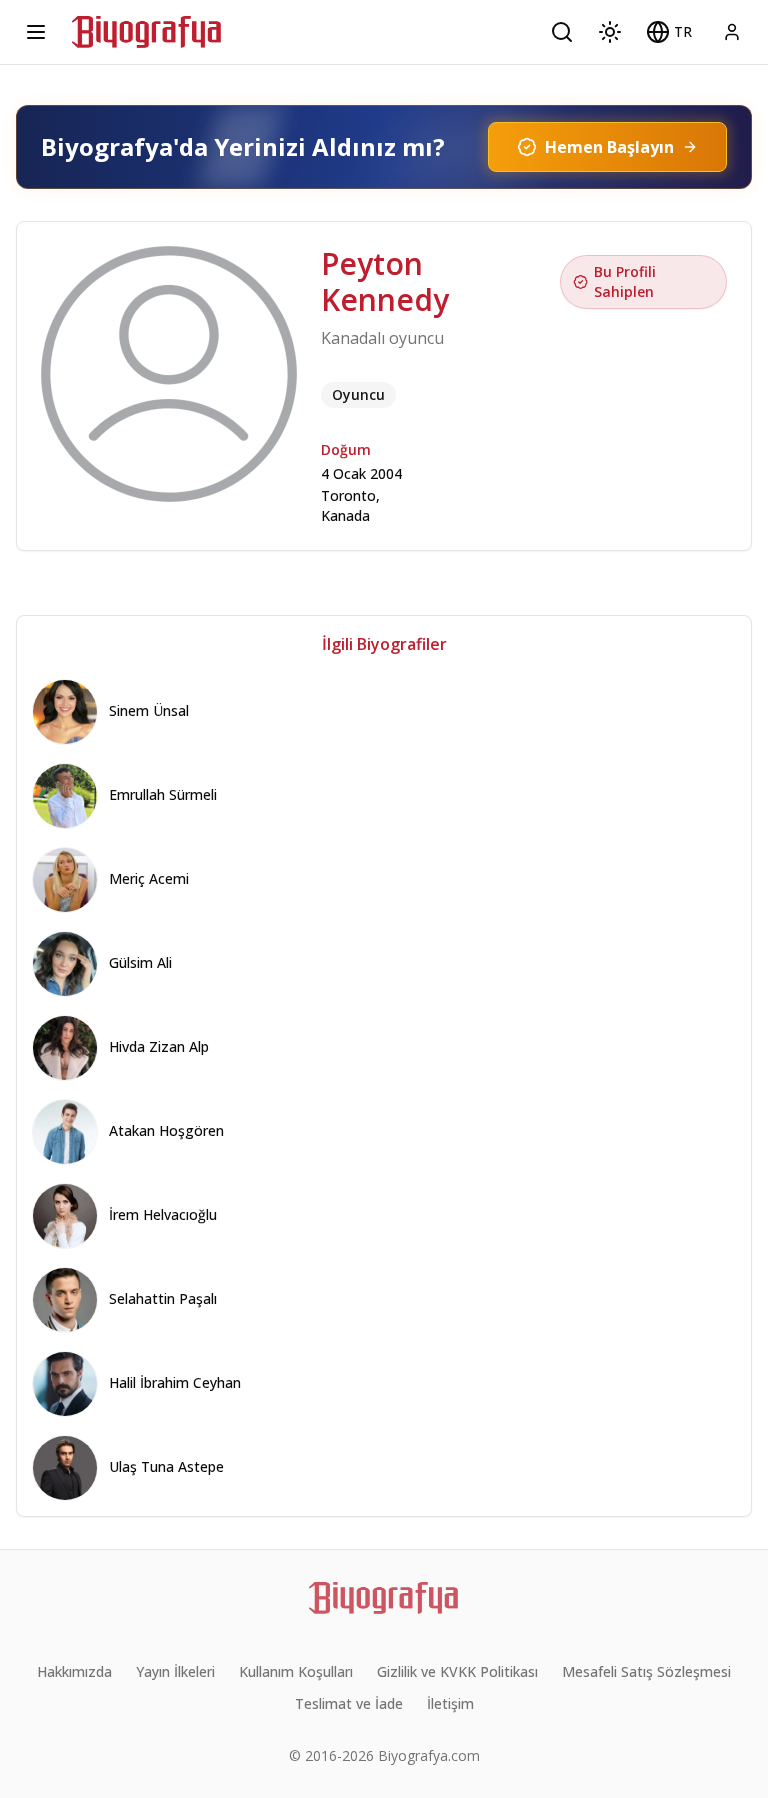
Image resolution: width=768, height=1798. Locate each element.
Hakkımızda (74, 1671)
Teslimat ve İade (349, 1703)
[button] (669, 32)
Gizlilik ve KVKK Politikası (457, 1671)
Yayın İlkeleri (175, 1671)
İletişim (450, 1703)
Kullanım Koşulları (296, 1671)
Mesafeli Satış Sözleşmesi (646, 1671)
